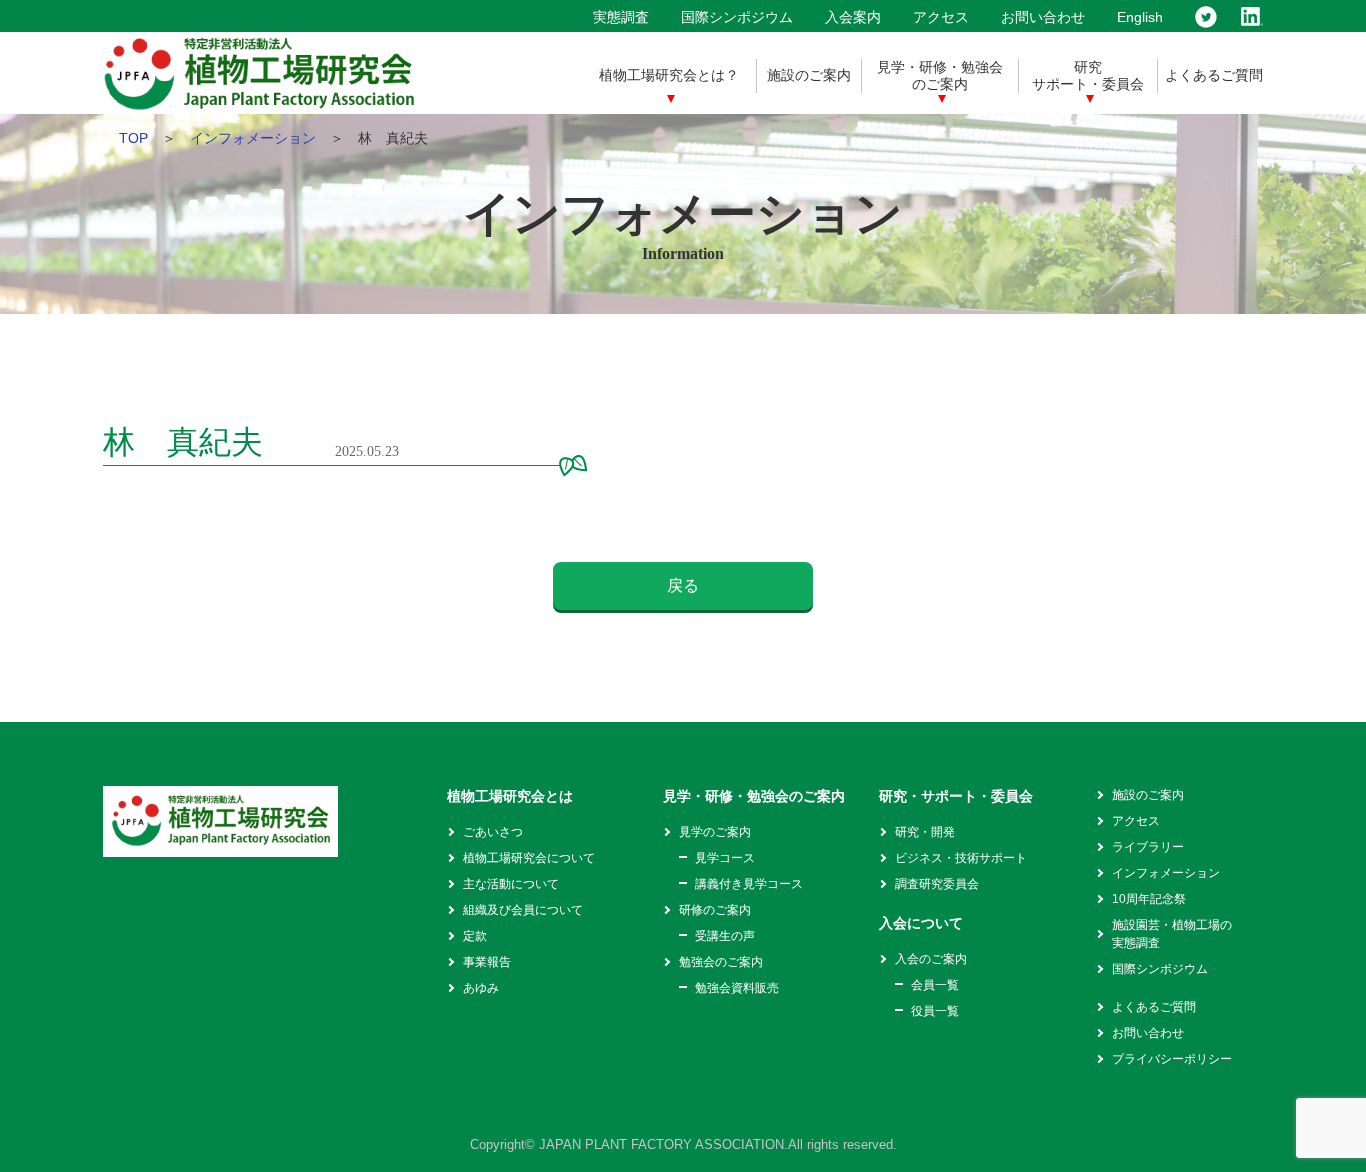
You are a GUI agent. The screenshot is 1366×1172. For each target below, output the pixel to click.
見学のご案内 (715, 832)
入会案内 (853, 17)
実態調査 (621, 17)
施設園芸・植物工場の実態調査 (1172, 934)
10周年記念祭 (1149, 899)
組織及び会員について (523, 910)
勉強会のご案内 (721, 962)
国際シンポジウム (737, 17)
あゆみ (481, 988)
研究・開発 (925, 832)
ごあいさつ (493, 832)
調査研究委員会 (937, 884)
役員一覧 (935, 1011)
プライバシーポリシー (1172, 1059)
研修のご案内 (715, 910)
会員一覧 (935, 985)
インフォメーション (253, 138)
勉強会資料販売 (737, 988)
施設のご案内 (809, 75)
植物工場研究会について (529, 858)
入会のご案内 (931, 959)
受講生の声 (725, 936)
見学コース (725, 858)
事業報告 (487, 962)
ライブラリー (1148, 847)
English (1140, 17)
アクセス (941, 17)
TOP (133, 138)
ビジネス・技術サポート (961, 858)
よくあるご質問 (1214, 75)
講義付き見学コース (749, 884)
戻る (683, 585)
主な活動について (511, 884)
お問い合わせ (1043, 17)
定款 (475, 936)
